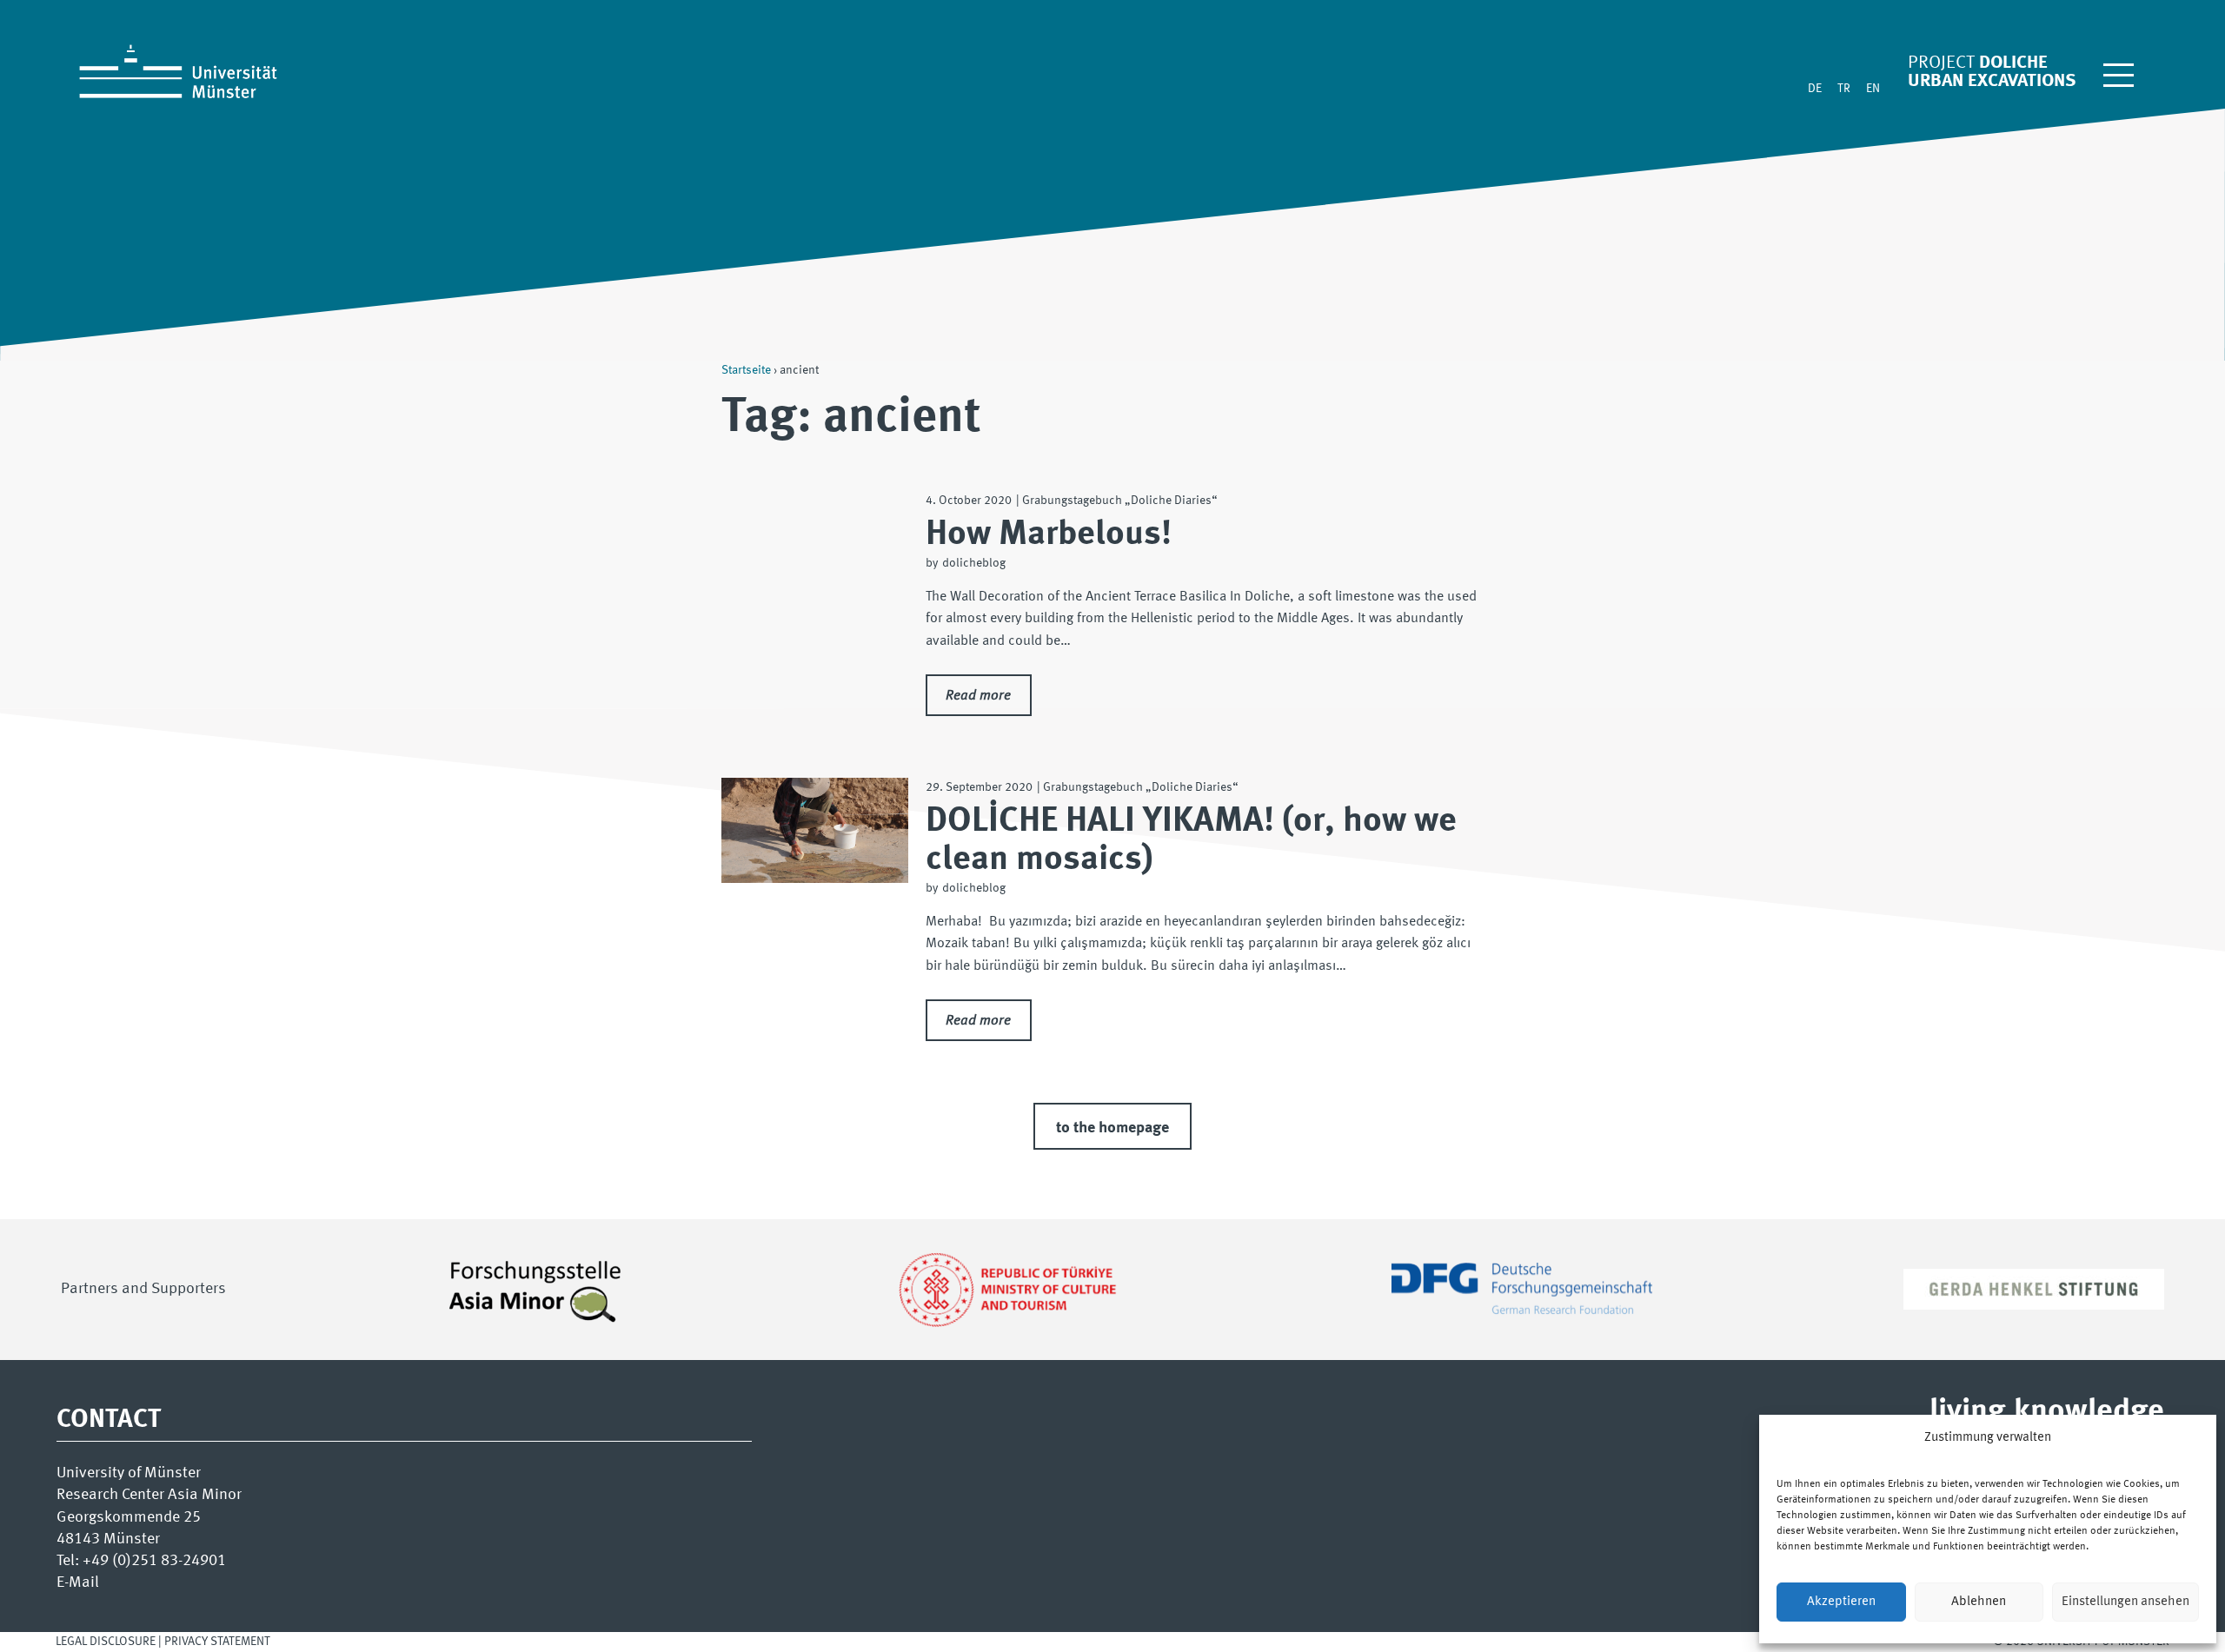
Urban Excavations (1992, 81)
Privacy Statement (217, 1642)
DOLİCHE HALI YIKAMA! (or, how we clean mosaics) (1191, 840)
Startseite (746, 370)
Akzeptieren (1841, 1602)
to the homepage (1112, 1128)
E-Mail (78, 1582)
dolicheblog (974, 563)
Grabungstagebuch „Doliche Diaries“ (1120, 501)
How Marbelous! (1049, 534)
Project (1941, 63)
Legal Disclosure (107, 1642)
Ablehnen (1979, 1602)
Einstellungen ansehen (2125, 1602)
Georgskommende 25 (129, 1517)
